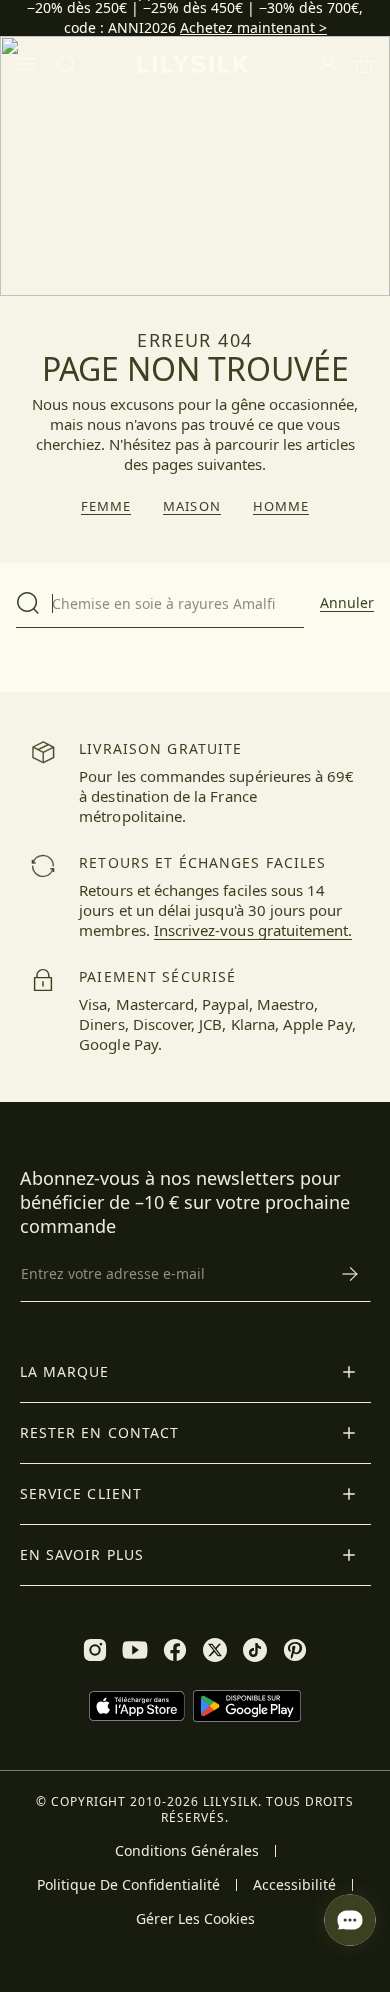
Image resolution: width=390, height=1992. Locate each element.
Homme (281, 506)
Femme (106, 506)
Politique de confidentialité (128, 1885)
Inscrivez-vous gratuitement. (253, 930)
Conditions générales (187, 1851)
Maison (191, 506)
